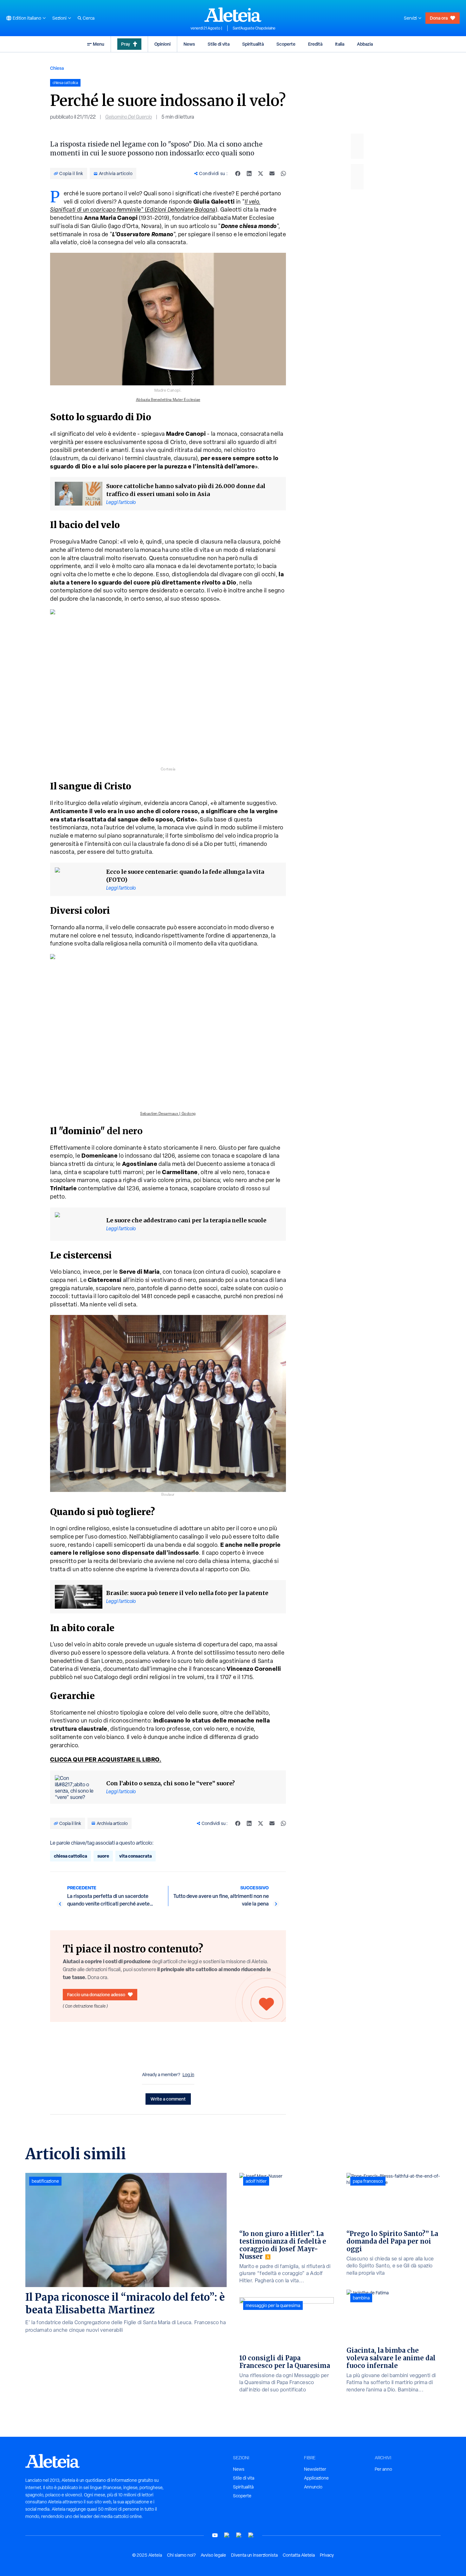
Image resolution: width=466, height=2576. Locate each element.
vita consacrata (136, 1856)
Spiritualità (253, 44)
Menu (99, 44)
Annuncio (313, 2487)
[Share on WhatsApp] (283, 173)
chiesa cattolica (71, 1856)
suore (103, 1856)
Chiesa (57, 68)
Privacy (327, 2555)
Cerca (89, 18)
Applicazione (316, 2478)
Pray (126, 44)
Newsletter (315, 2469)
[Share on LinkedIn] (249, 173)
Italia (340, 44)
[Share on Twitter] (261, 173)
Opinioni (162, 44)
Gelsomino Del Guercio (129, 117)
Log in (188, 2075)
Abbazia (365, 44)
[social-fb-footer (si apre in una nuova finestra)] (227, 2535)
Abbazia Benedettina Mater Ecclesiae (168, 400)
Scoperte (286, 44)
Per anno (383, 2469)
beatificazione (45, 2181)
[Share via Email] (272, 173)
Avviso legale (213, 2555)
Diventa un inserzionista (254, 2555)
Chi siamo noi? (181, 2555)
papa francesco (368, 2181)
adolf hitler (256, 2181)
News (189, 44)
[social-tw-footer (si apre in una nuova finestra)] (239, 2535)
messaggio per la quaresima (273, 2305)
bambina (361, 2298)
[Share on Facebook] (238, 173)
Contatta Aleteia (299, 2555)
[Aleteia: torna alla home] (233, 15)
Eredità (315, 44)
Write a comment (168, 2099)
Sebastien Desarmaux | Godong (168, 1114)
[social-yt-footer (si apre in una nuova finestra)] (215, 2535)
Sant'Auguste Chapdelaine (254, 28)
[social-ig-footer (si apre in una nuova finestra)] (251, 2535)
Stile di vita (219, 44)
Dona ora (439, 18)
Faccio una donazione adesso (96, 1994)
